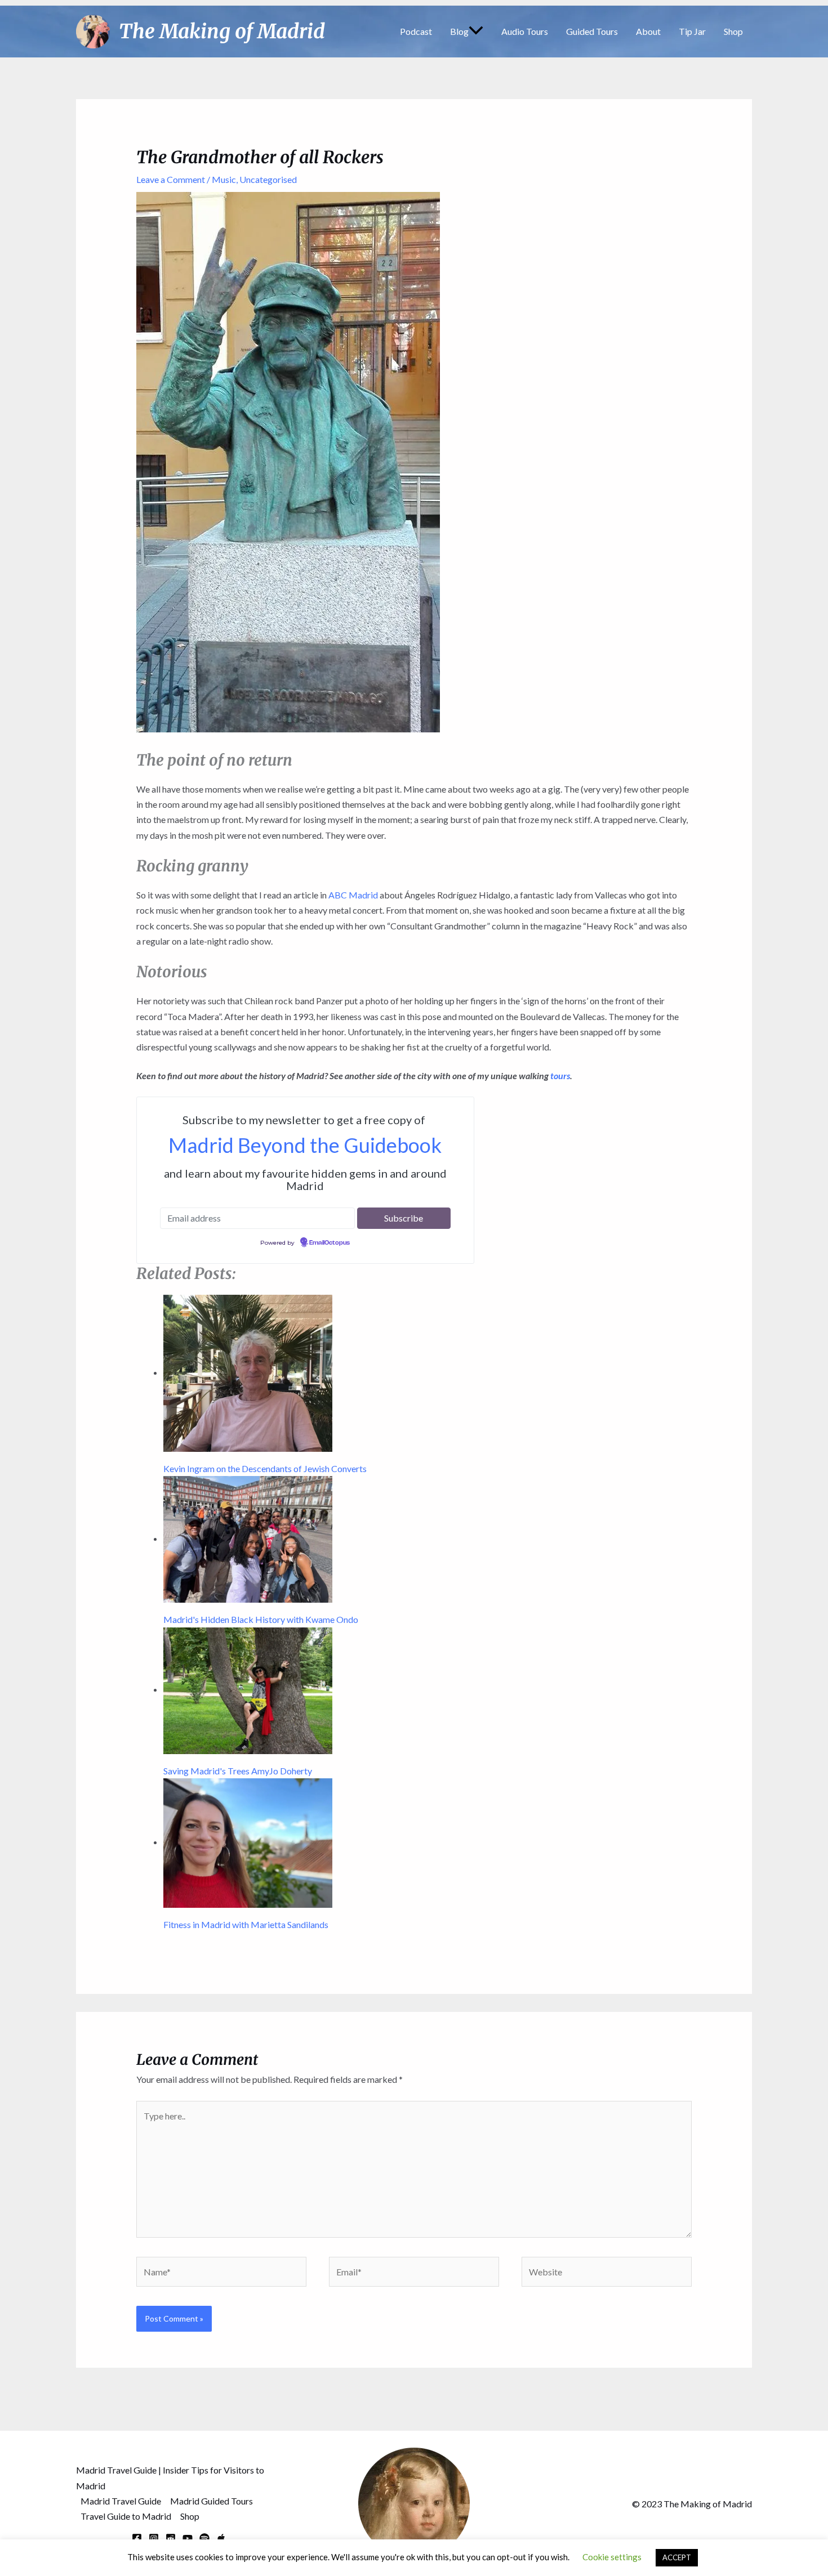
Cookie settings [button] (612, 2557)
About (648, 31)
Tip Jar (692, 31)
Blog (459, 31)
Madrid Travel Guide (121, 2501)
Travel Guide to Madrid (126, 2516)
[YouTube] (188, 2538)
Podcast (416, 31)
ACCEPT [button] (677, 2557)
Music (224, 179)
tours (560, 1075)
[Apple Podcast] (221, 2538)
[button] (476, 32)
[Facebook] (137, 2538)
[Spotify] (204, 2538)
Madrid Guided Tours (212, 2501)
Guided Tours (592, 31)
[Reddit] (171, 2538)
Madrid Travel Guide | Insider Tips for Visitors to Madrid (170, 2477)
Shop (733, 31)
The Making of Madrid (222, 32)
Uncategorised (268, 179)
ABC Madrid (353, 895)
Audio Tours (525, 31)
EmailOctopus (330, 1243)
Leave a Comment (171, 179)
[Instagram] (154, 2538)
